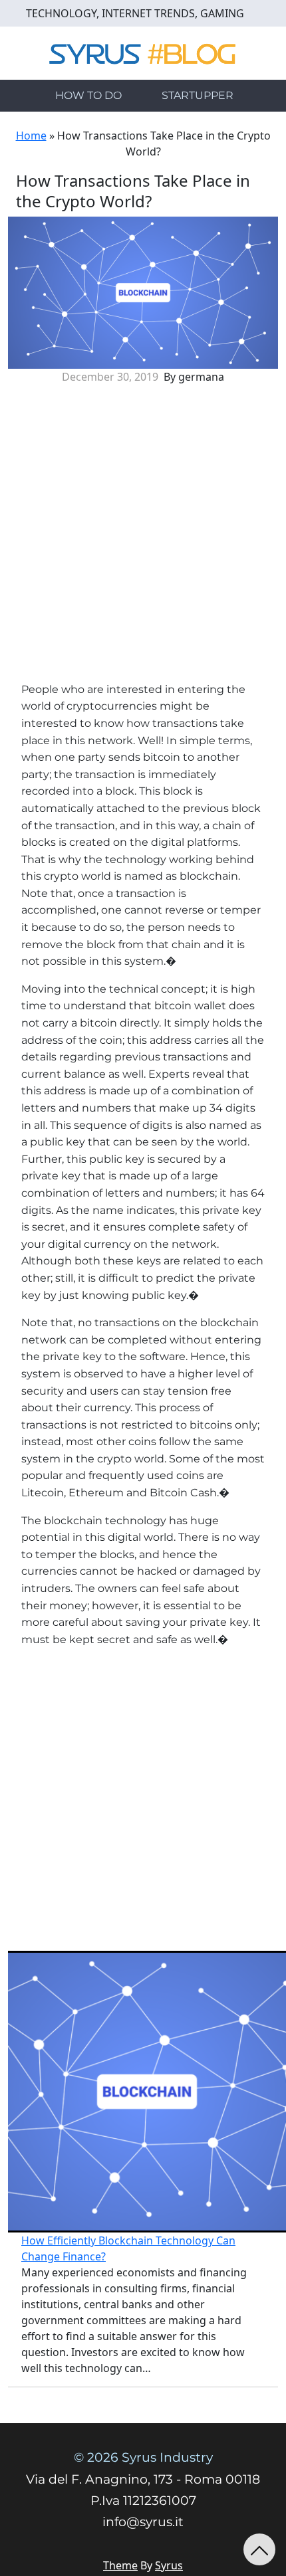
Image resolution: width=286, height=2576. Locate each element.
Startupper (198, 95)
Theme (120, 2565)
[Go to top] (259, 2549)
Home (31, 136)
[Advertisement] (143, 538)
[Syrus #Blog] (143, 52)
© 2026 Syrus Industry (143, 2457)
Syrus (169, 2565)
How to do (88, 95)
